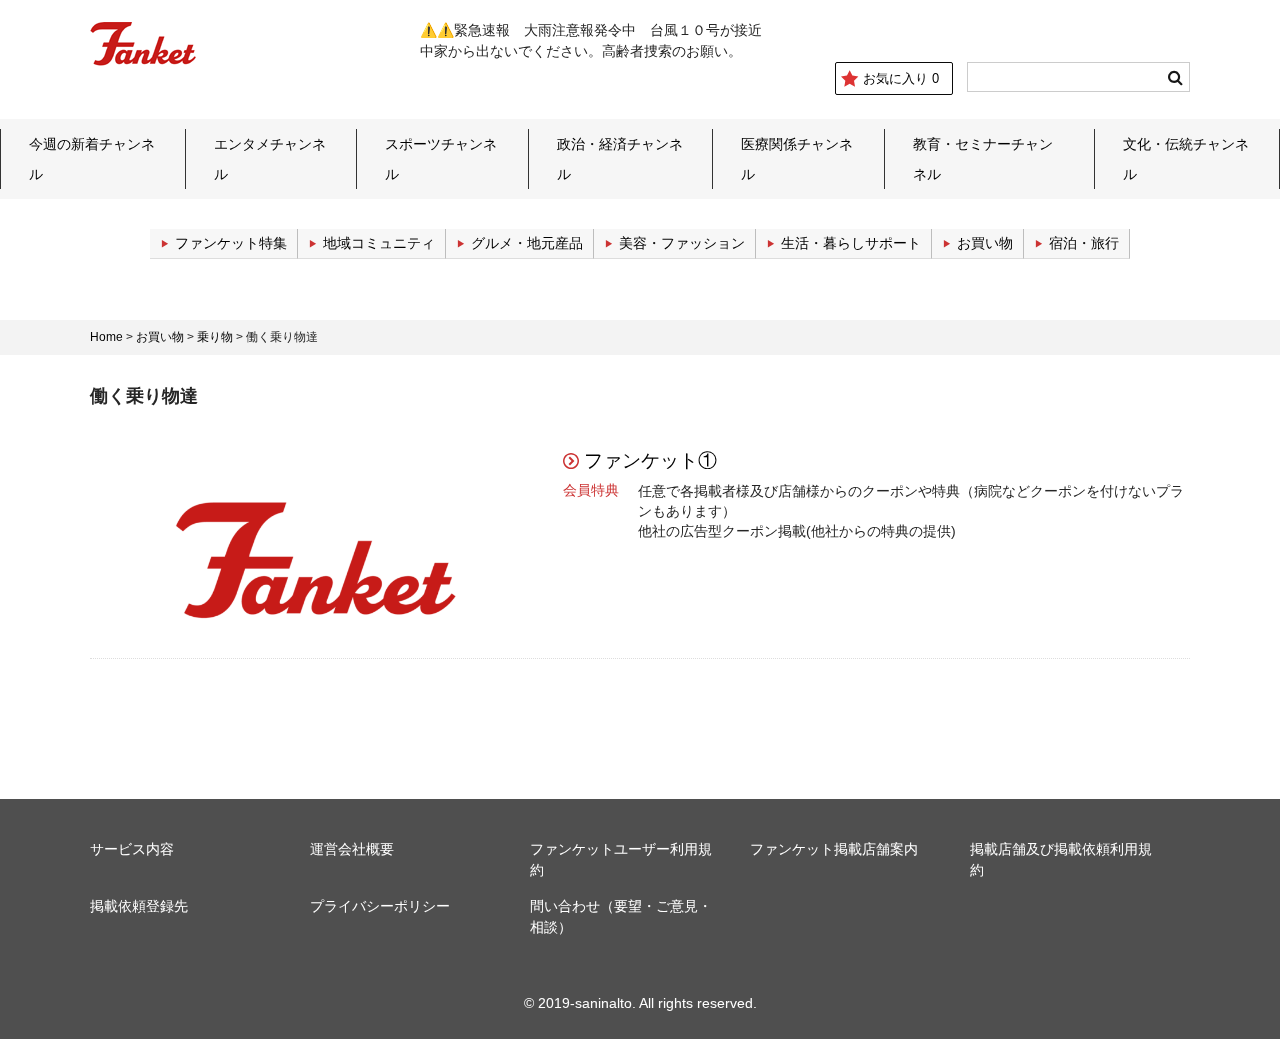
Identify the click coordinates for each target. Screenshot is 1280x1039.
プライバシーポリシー (380, 906)
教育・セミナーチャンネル (983, 159)
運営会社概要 (352, 849)
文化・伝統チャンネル (1186, 159)
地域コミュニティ (379, 243)
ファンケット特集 (231, 243)
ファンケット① (650, 460)
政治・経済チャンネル (620, 159)
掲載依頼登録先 (139, 906)
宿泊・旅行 (1084, 243)
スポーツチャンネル (441, 159)
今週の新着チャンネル (92, 159)
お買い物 (985, 243)
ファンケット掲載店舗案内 (834, 849)
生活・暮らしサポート (851, 243)
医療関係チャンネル (797, 159)
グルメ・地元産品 (527, 243)
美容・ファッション (682, 243)
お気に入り (901, 78)
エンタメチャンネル (270, 159)
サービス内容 (132, 849)
